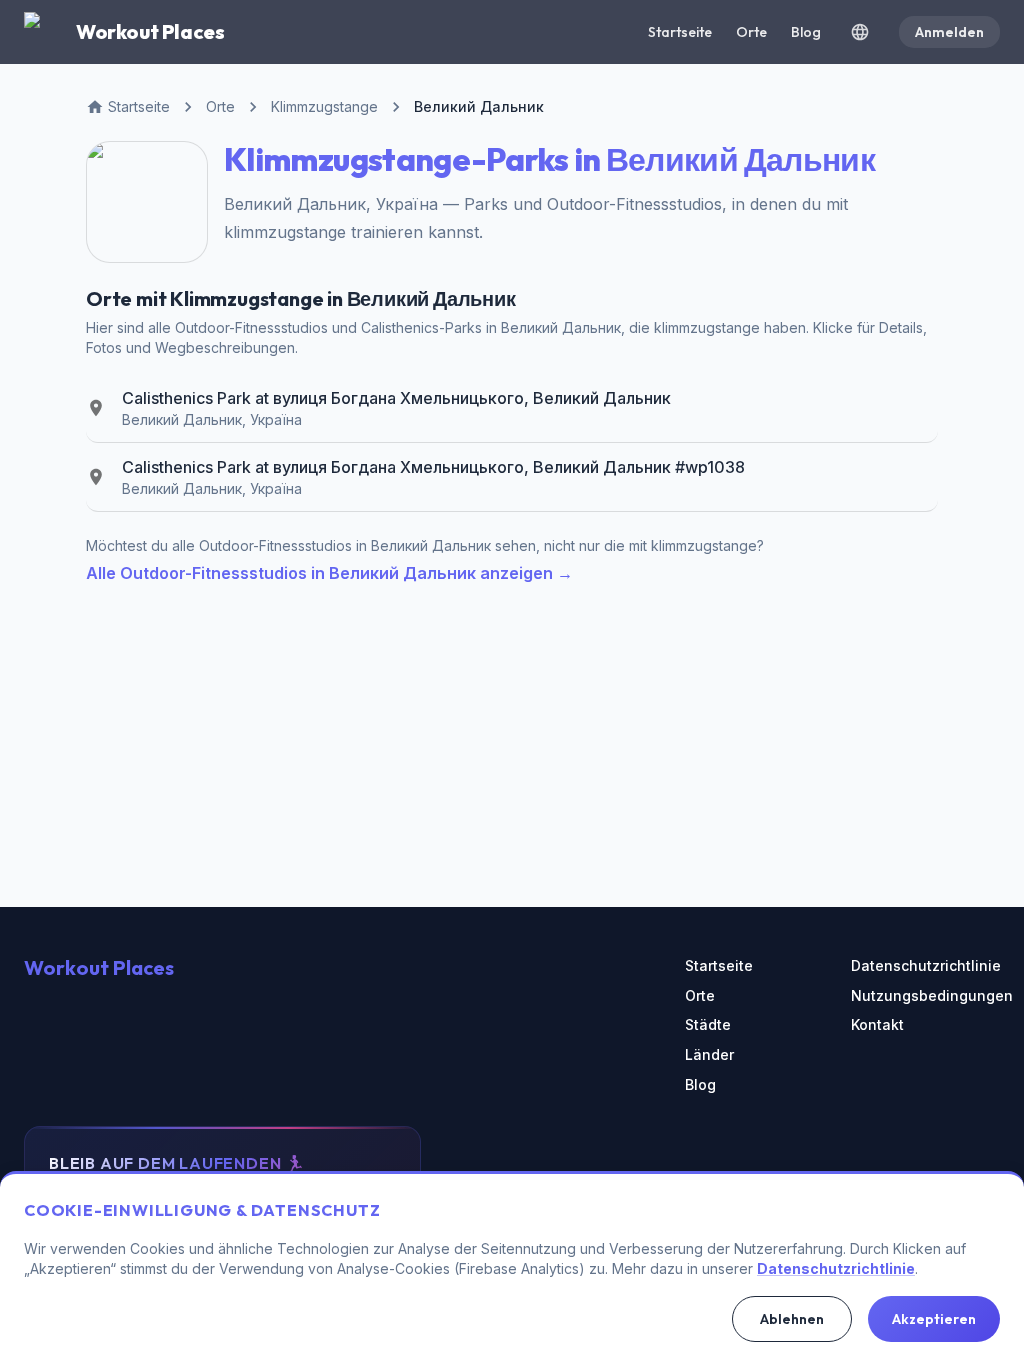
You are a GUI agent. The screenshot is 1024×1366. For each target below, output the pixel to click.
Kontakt (877, 1024)
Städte (708, 1024)
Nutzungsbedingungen (925, 995)
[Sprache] (860, 32)
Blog (806, 32)
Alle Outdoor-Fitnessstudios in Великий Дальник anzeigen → (329, 573)
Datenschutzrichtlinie (925, 965)
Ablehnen (792, 1319)
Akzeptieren (934, 1319)
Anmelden (949, 32)
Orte (751, 32)
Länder (709, 1054)
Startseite (680, 32)
